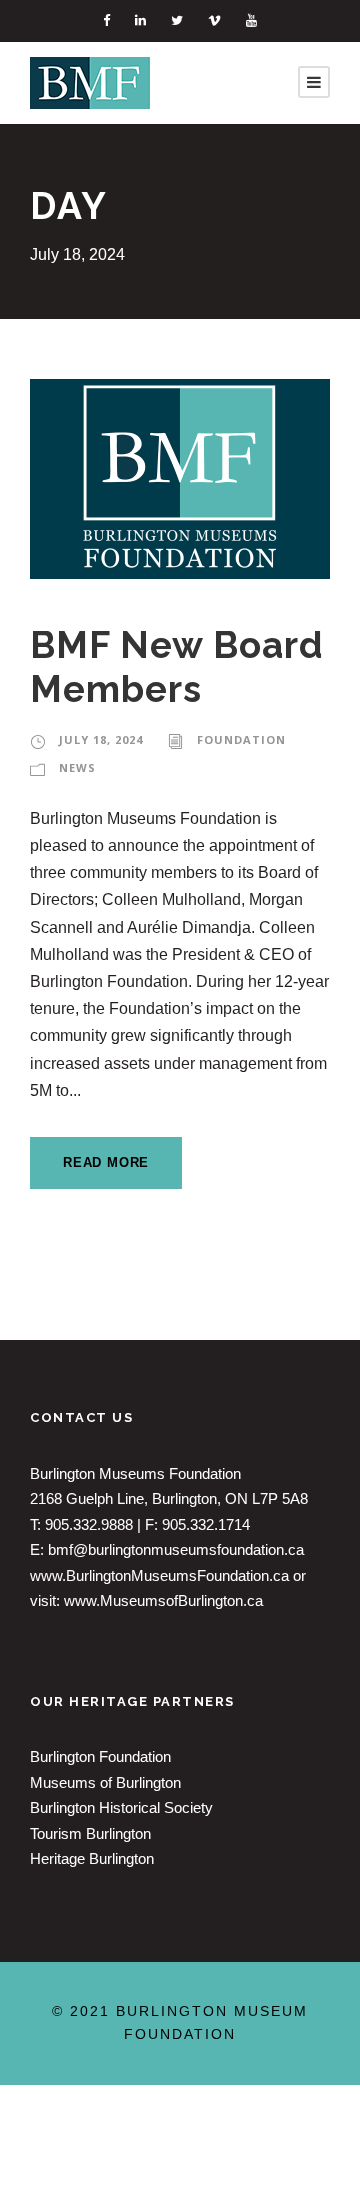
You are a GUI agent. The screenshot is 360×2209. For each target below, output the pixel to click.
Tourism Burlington (90, 1833)
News (77, 767)
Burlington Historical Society (121, 1807)
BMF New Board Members (177, 667)
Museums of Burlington (105, 1782)
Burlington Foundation (100, 1756)
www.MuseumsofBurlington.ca (163, 1600)
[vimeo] (214, 20)
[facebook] (106, 20)
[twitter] (177, 20)
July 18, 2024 (101, 739)
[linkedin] (140, 20)
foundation (241, 739)
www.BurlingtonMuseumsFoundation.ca (159, 1575)
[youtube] (251, 20)
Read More (106, 1162)
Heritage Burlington (92, 1858)
